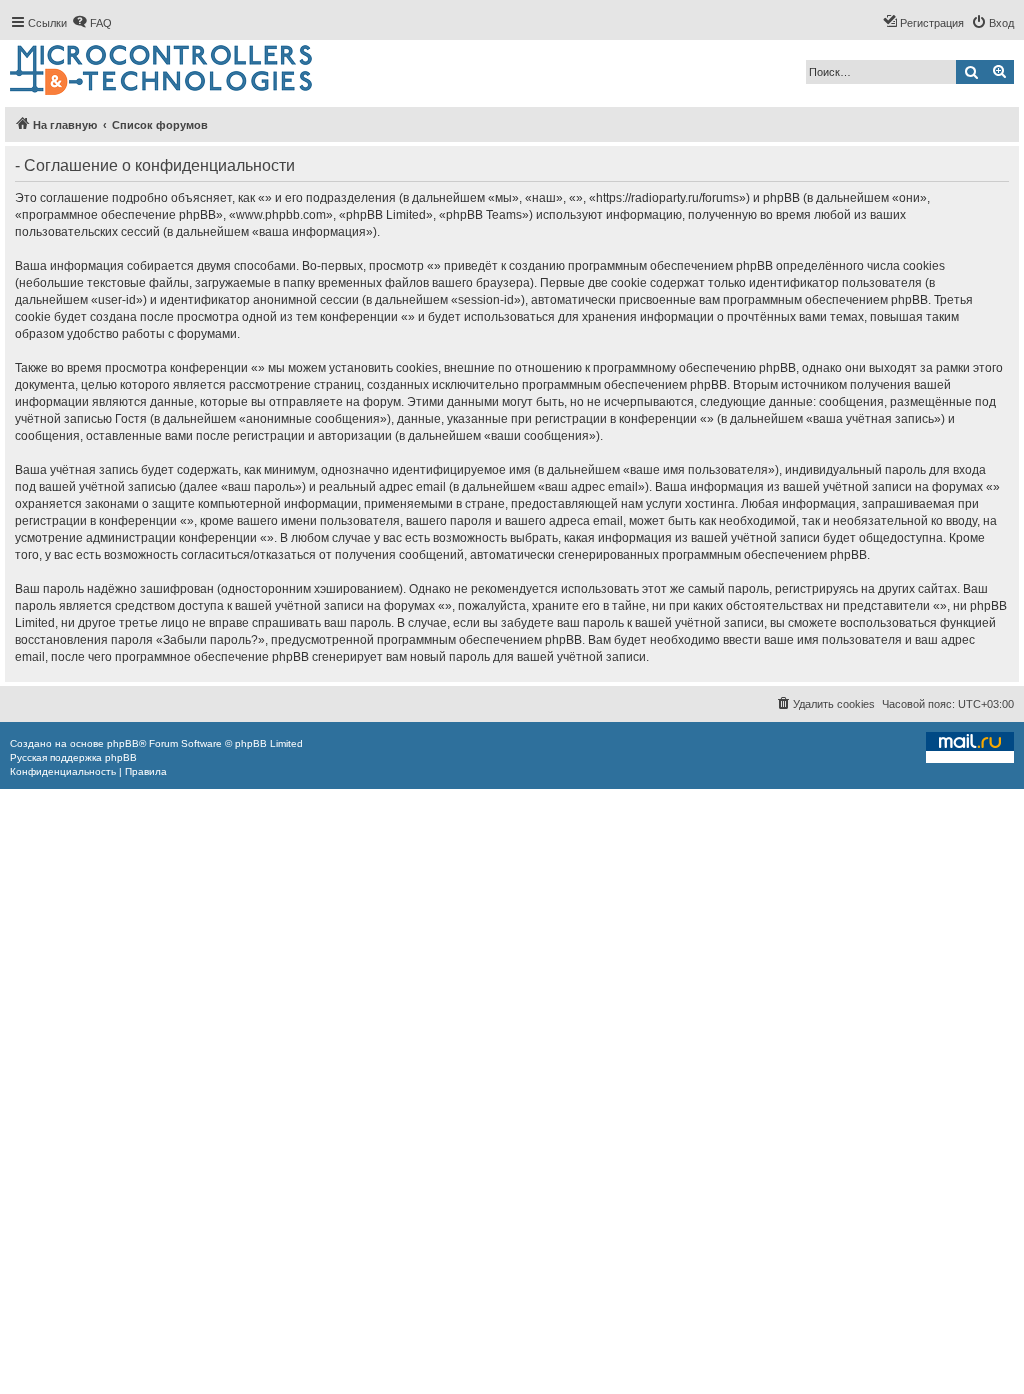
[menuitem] (92, 23)
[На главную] (162, 71)
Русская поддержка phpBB (73, 757)
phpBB (123, 743)
